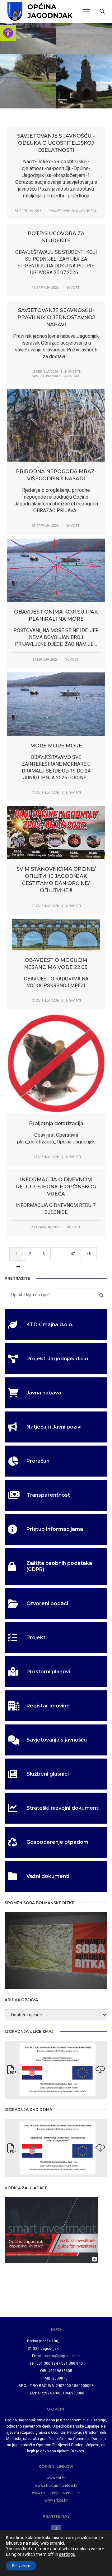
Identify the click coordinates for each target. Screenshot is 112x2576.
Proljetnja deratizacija (56, 1123)
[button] (8, 33)
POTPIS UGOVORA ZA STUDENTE (56, 237)
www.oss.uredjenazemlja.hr (56, 2493)
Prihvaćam (21, 2566)
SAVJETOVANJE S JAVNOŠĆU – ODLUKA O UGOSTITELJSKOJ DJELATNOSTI (56, 143)
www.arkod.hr (56, 2500)
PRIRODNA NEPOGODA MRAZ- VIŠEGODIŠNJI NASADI (56, 475)
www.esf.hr (56, 2478)
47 (73, 1254)
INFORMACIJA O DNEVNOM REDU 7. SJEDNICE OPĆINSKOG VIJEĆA (56, 1187)
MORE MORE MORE (56, 746)
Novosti (73, 288)
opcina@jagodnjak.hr (62, 2356)
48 (89, 1254)
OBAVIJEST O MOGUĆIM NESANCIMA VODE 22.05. (56, 964)
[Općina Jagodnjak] (40, 11)
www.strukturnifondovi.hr (56, 2486)
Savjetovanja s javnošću (73, 211)
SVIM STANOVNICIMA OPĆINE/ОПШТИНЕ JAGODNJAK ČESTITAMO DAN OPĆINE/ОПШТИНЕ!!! (56, 880)
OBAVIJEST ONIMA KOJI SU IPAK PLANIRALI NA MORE (56, 615)
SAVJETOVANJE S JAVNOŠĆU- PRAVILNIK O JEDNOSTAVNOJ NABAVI (56, 317)
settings (67, 2554)
